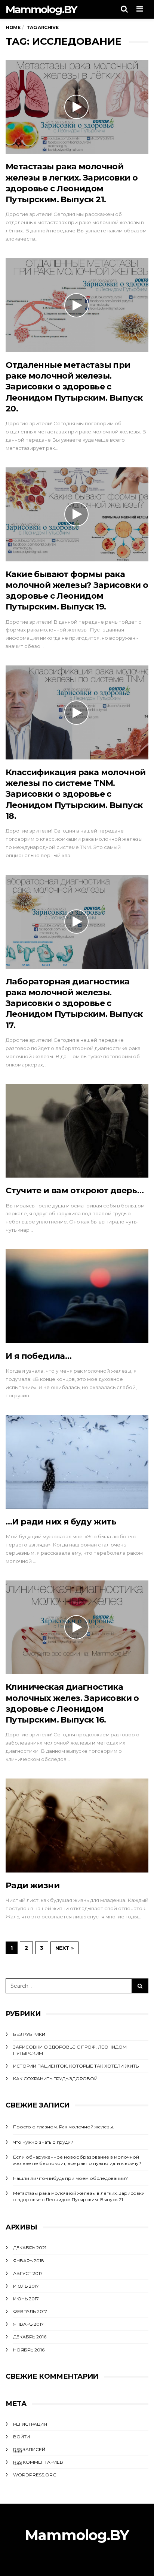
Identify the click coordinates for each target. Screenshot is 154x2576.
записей (29, 2449)
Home (13, 27)
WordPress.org (35, 2475)
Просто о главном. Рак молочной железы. (64, 2127)
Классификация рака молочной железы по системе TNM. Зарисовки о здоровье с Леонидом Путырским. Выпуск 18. (76, 794)
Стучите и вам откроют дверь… (75, 1190)
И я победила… (38, 1356)
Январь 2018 (29, 2261)
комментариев (38, 2462)
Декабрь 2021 (30, 2248)
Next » (64, 1948)
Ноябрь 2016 (29, 2350)
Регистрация (30, 2424)
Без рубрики (29, 2034)
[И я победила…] (77, 1296)
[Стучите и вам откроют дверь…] (77, 1131)
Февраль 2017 (30, 2311)
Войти (21, 2437)
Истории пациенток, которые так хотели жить (76, 2066)
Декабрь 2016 (30, 2337)
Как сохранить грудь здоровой (55, 2079)
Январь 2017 (28, 2324)
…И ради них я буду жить (61, 1522)
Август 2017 (28, 2273)
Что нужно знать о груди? (43, 2142)
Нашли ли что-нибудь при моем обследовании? (70, 2178)
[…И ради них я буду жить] (77, 1462)
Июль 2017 (26, 2286)
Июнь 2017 (26, 2299)
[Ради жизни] (77, 1826)
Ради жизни (33, 1885)
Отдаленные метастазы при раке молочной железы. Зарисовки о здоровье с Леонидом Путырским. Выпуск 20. (74, 387)
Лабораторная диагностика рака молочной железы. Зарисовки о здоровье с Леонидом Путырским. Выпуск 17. (74, 1003)
